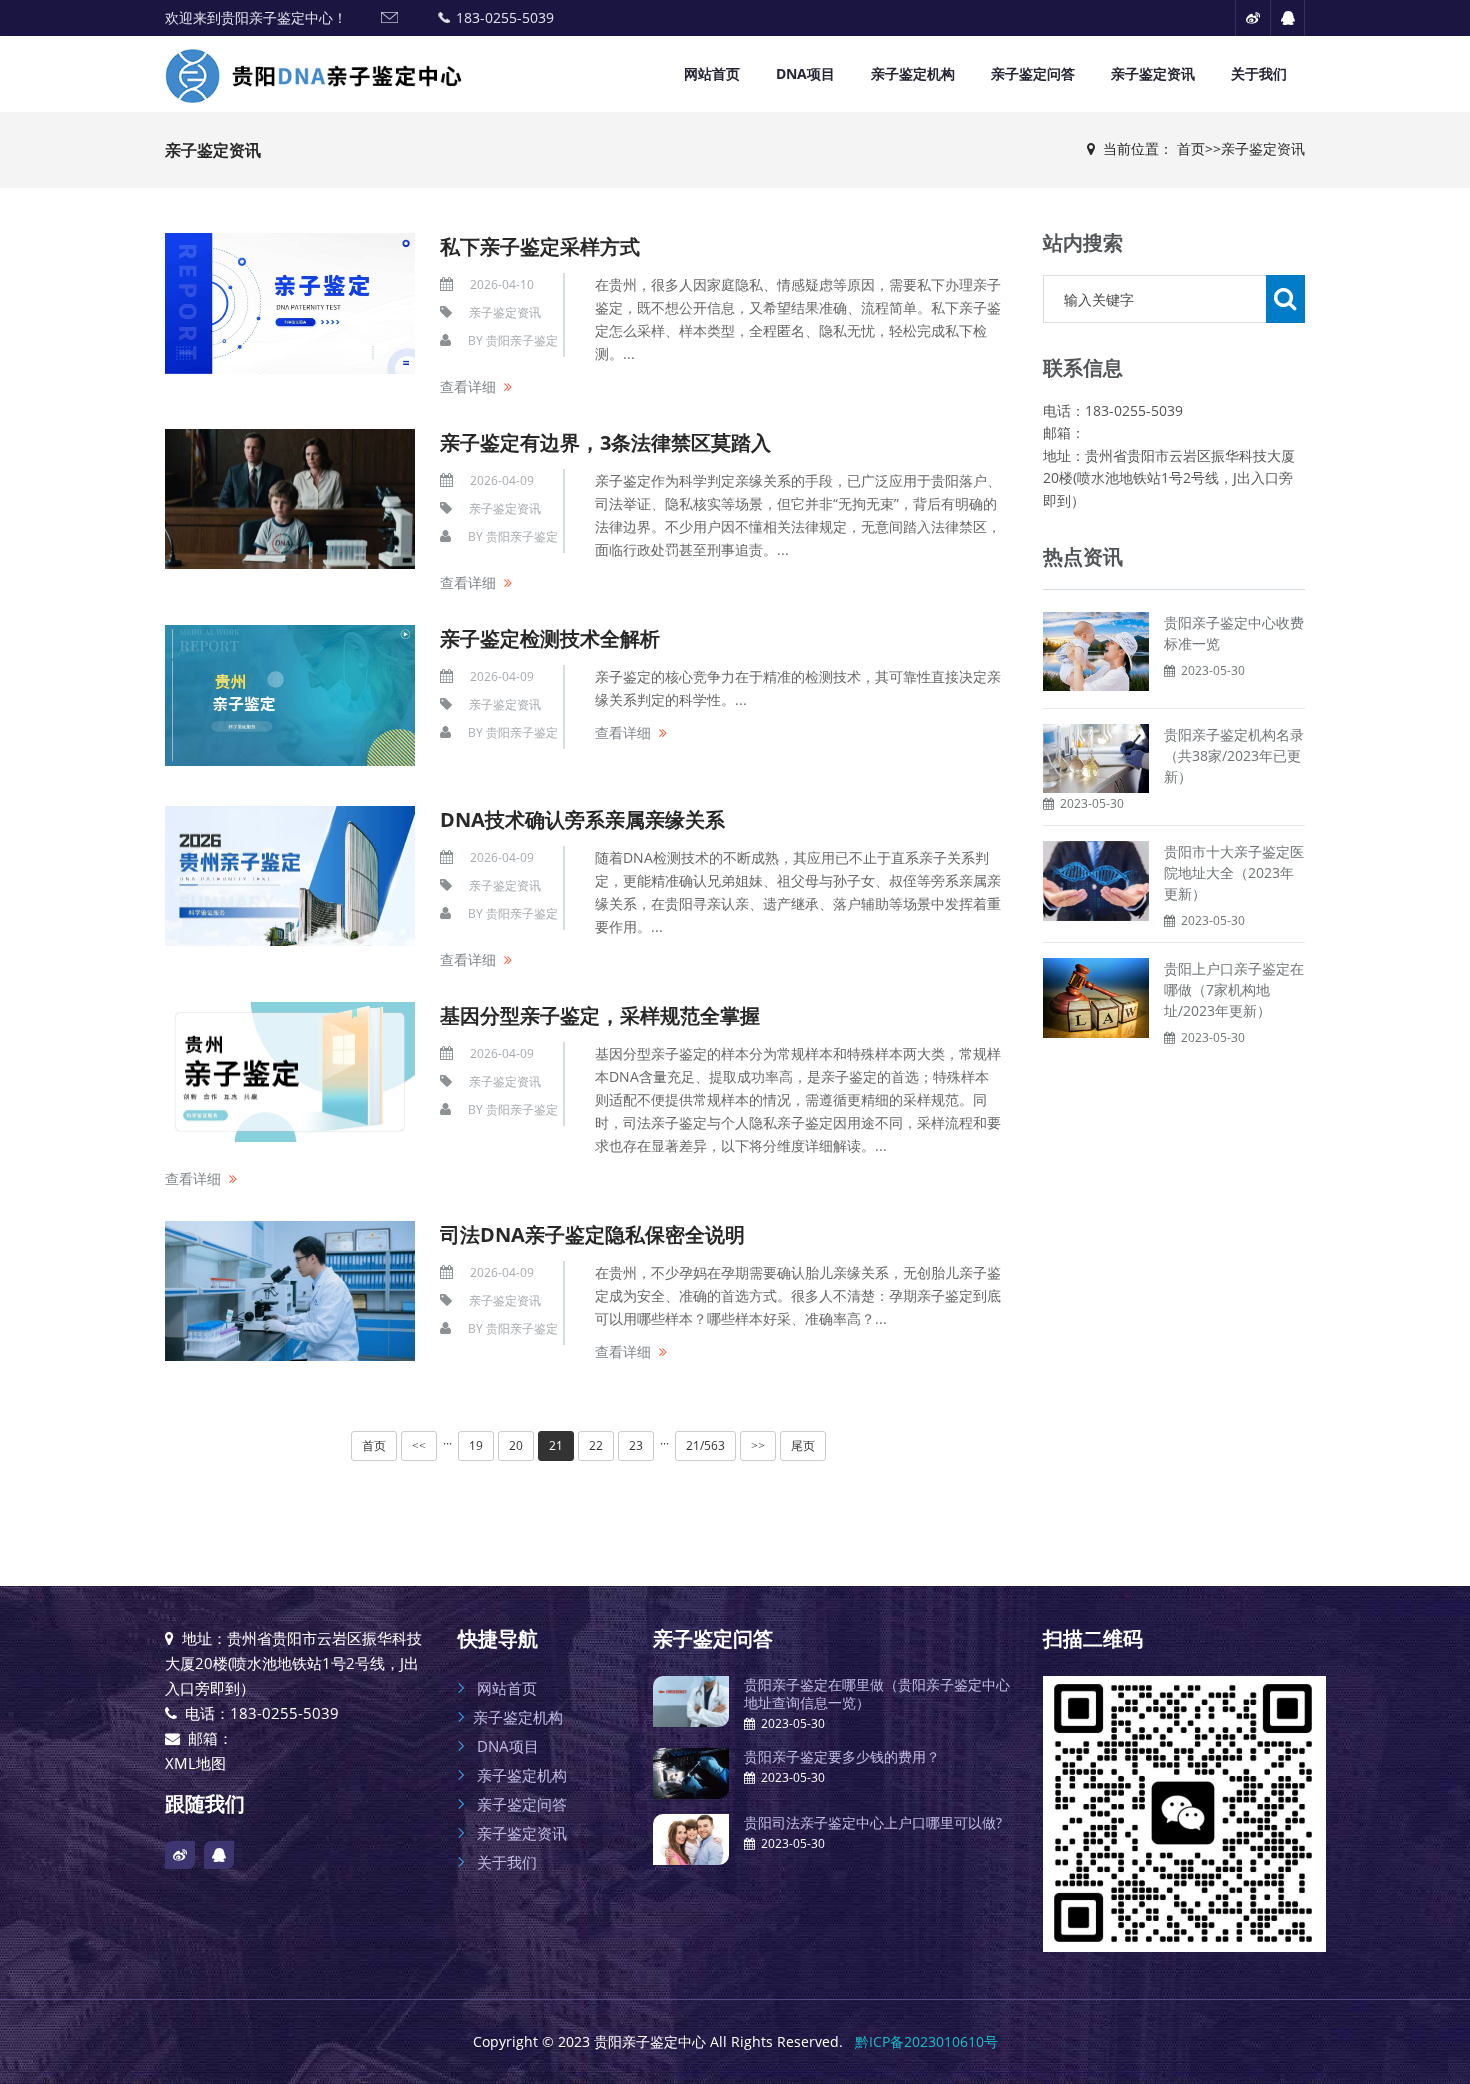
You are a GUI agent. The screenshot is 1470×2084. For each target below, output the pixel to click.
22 (596, 1445)
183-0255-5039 (505, 17)
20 (516, 1445)
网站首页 (712, 73)
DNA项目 (805, 73)
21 (556, 1445)
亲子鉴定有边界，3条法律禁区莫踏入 (605, 442)
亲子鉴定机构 (913, 73)
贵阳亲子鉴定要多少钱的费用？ (842, 1756)
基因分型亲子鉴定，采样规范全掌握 (600, 1015)
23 (636, 1445)
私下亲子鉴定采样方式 (540, 246)
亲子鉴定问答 (1033, 73)
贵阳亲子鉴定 (522, 340)
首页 (1191, 148)
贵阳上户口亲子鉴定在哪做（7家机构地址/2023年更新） (1234, 989)
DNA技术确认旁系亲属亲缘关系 (582, 819)
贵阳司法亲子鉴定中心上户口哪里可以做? (873, 1822)
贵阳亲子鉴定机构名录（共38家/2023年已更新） (1234, 755)
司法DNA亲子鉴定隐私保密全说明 (592, 1234)
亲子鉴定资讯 (1153, 73)
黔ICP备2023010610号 (926, 2041)
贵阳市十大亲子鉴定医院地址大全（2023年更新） (1234, 872)
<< (419, 1446)
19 (476, 1445)
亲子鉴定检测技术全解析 (550, 638)
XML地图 (195, 1763)
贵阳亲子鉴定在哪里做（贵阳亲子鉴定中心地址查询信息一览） (877, 1693)
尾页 (803, 1445)
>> (758, 1446)
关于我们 (1259, 73)
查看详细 (468, 386)
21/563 (705, 1445)
